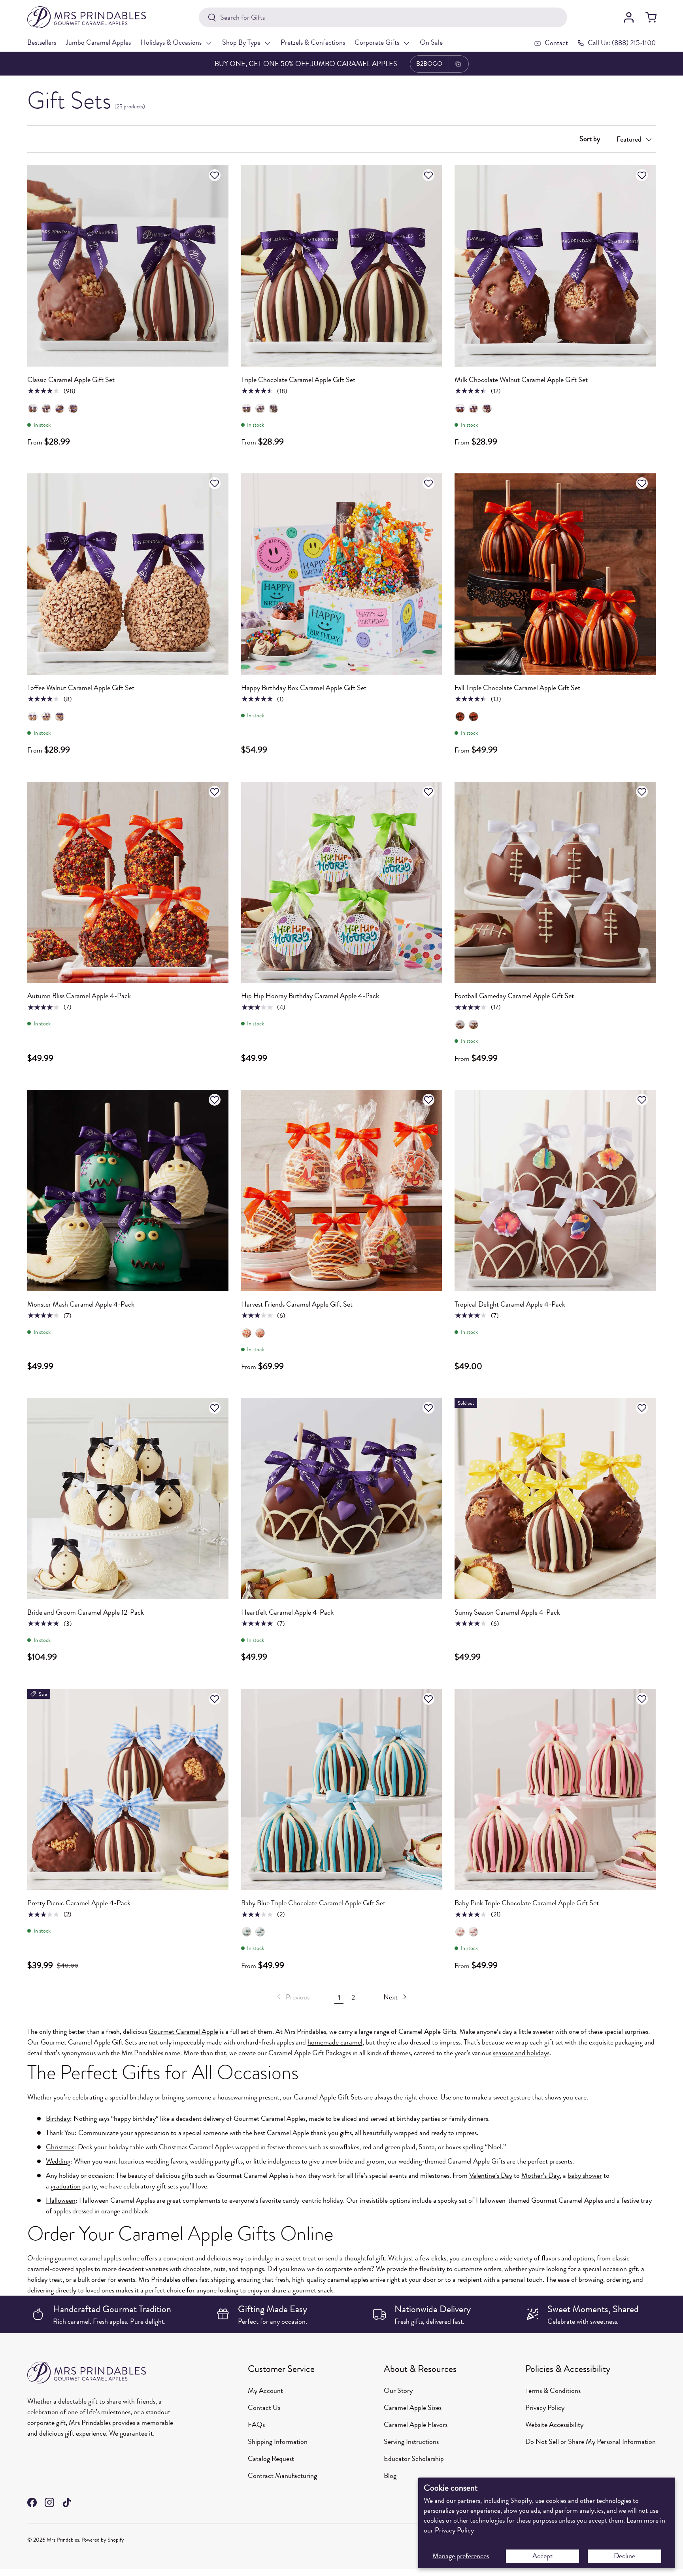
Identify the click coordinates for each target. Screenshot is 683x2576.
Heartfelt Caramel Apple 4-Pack (287, 1612)
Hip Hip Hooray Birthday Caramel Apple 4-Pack (310, 996)
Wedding (58, 2161)
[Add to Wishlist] (216, 175)
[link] (292, 1997)
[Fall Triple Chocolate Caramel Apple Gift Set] (555, 574)
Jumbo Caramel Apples (98, 42)
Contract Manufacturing (282, 2476)
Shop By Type (241, 42)
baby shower (585, 2175)
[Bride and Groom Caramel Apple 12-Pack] (128, 1499)
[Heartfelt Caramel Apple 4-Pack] (342, 1499)
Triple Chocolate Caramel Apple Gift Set (298, 380)
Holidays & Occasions (171, 42)
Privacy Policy (454, 2530)
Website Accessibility (554, 2425)
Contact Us (264, 2408)
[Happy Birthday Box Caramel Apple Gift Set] (342, 574)
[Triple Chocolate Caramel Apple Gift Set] (342, 266)
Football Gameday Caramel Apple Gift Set (514, 996)
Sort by (590, 139)
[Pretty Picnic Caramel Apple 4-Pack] (128, 1790)
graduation (66, 2186)
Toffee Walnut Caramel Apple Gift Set (81, 688)
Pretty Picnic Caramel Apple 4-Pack (79, 1903)
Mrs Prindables (63, 2540)
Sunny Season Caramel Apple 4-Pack (507, 1612)
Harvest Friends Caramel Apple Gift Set (297, 1304)
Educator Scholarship (414, 2459)
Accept (542, 2556)
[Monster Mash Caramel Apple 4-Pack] (128, 1191)
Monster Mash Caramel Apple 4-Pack (81, 1304)
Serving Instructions (411, 2442)
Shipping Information (278, 2442)
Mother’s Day (541, 2175)
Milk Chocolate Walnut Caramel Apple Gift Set (521, 380)
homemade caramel (335, 2042)
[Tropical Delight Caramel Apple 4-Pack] (555, 1191)
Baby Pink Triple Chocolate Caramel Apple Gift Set (527, 1903)
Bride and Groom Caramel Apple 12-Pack (86, 1612)
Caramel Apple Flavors (416, 2425)
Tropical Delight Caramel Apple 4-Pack (510, 1304)
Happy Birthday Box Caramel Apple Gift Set (304, 688)
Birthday (58, 2118)
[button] (651, 17)
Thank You (60, 2133)
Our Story (398, 2391)
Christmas (60, 2147)
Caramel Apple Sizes (413, 2408)
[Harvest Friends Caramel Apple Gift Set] (342, 1191)
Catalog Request (271, 2459)
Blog (390, 2476)
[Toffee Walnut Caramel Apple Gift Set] (128, 574)
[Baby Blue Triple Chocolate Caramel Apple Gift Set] (342, 1790)
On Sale (431, 42)
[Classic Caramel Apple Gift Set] (128, 266)
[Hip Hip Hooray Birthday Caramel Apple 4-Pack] (342, 882)
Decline (625, 2556)
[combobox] (383, 17)
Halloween (61, 2200)
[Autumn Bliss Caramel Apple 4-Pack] (128, 882)
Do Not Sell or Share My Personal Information (591, 2442)
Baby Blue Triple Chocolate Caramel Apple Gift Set (313, 1903)
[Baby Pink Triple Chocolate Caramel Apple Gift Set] (555, 1790)
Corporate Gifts (377, 42)
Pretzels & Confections (313, 42)
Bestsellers (42, 42)
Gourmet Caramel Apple (183, 2031)
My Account (265, 2391)
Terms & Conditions (553, 2391)
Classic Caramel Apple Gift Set (71, 380)
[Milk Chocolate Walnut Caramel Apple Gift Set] (555, 266)
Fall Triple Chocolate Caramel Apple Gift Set (517, 688)
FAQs (256, 2425)
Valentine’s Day (491, 2175)
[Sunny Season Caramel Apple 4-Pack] (555, 1499)
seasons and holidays (521, 2053)
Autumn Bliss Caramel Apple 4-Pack (79, 996)
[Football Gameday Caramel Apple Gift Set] (555, 882)
